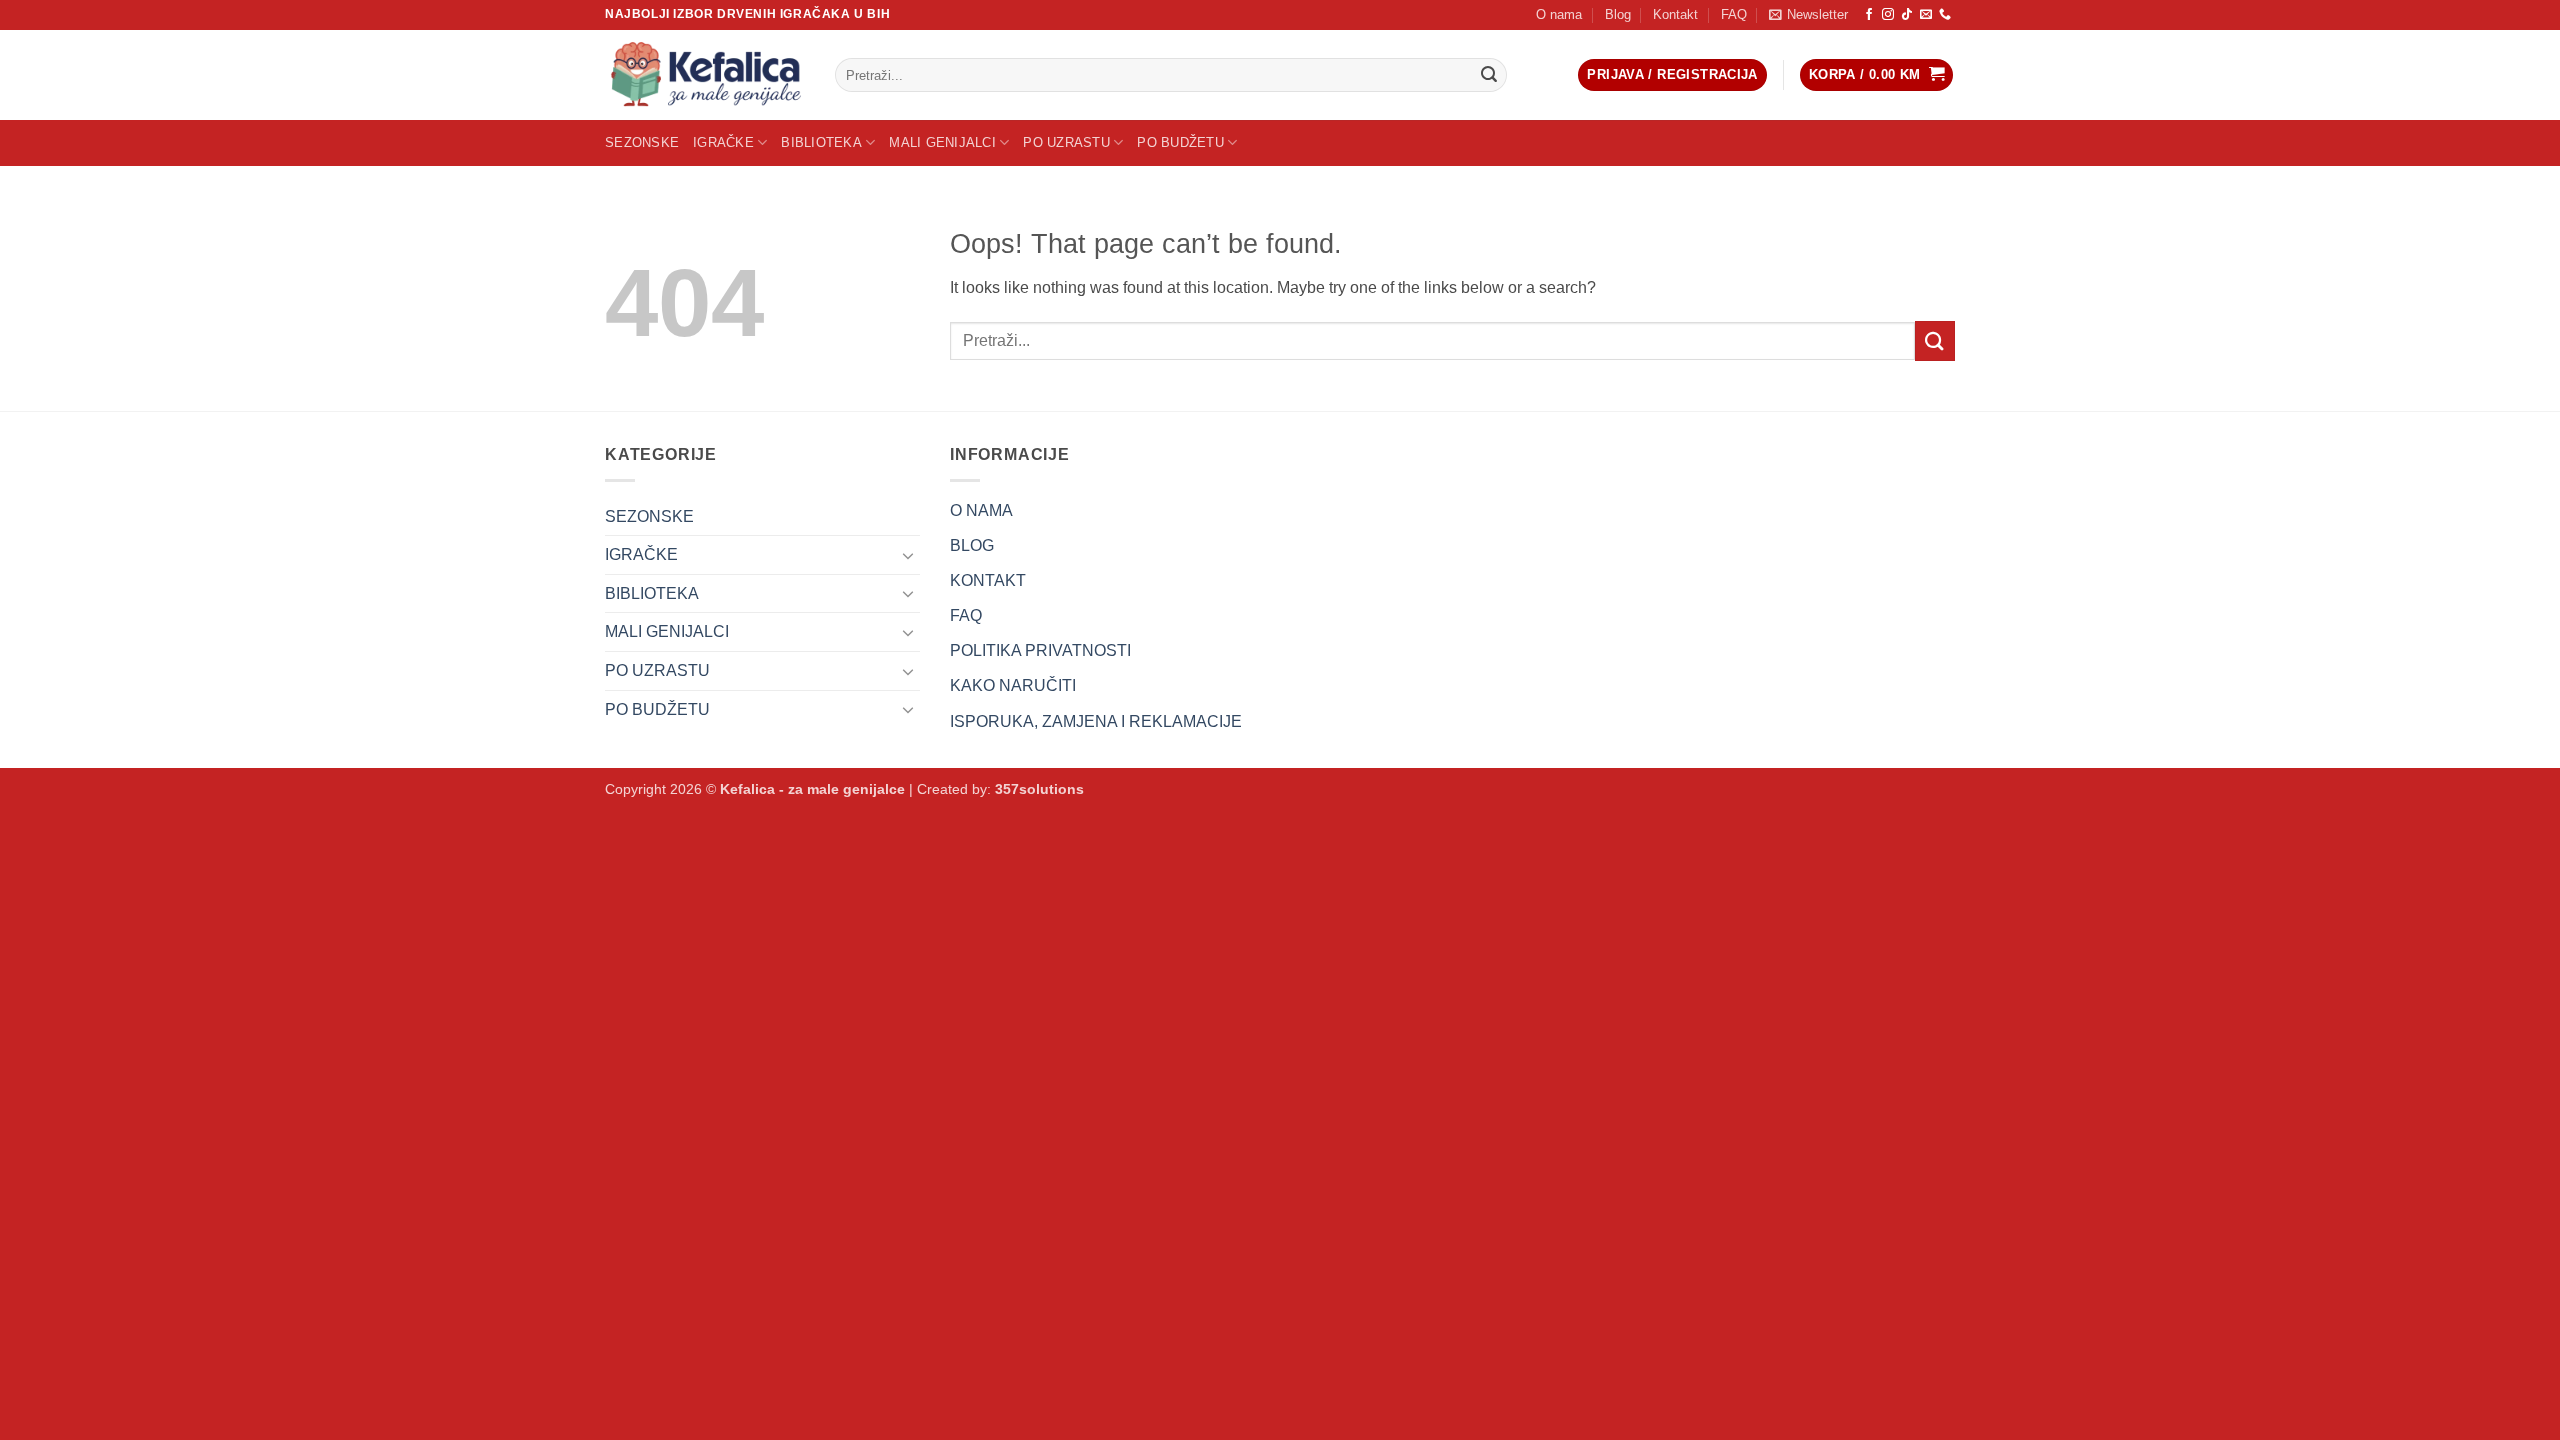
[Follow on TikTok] (1907, 15)
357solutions (1039, 789)
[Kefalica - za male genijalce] (705, 75)
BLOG (972, 545)
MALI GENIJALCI (942, 142)
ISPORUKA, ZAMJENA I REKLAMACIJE (1096, 721)
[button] (1808, 15)
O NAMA (981, 510)
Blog (1618, 14)
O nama (1559, 14)
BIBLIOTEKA (821, 142)
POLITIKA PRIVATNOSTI (1040, 650)
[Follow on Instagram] (1888, 15)
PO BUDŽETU (1180, 142)
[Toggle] (908, 555)
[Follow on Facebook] (1869, 15)
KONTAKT (988, 580)
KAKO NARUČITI (1013, 685)
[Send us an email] (1926, 15)
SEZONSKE (642, 142)
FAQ (1734, 14)
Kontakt (1675, 14)
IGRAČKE (723, 142)
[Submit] (1489, 75)
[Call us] (1945, 15)
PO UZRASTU (1066, 142)
